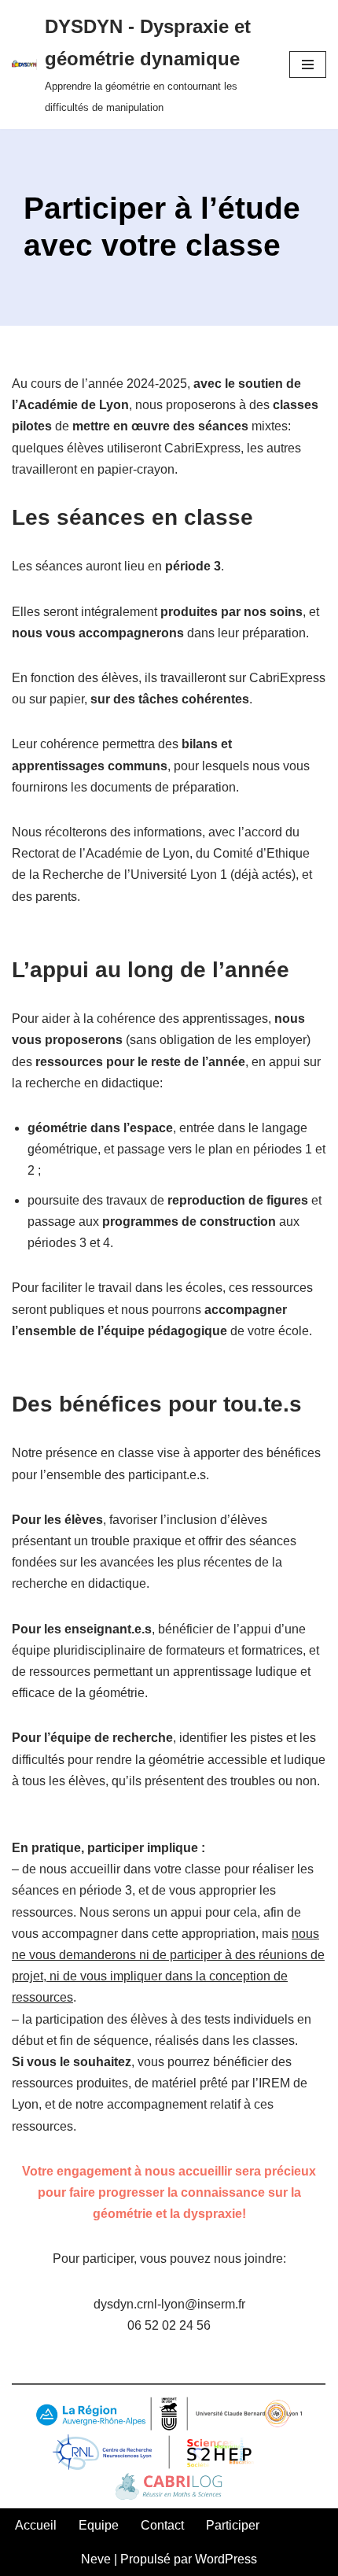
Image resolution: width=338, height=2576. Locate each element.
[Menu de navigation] (308, 65)
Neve (96, 2559)
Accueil (36, 2525)
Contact (162, 2525)
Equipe (99, 2525)
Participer (233, 2525)
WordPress (226, 2559)
